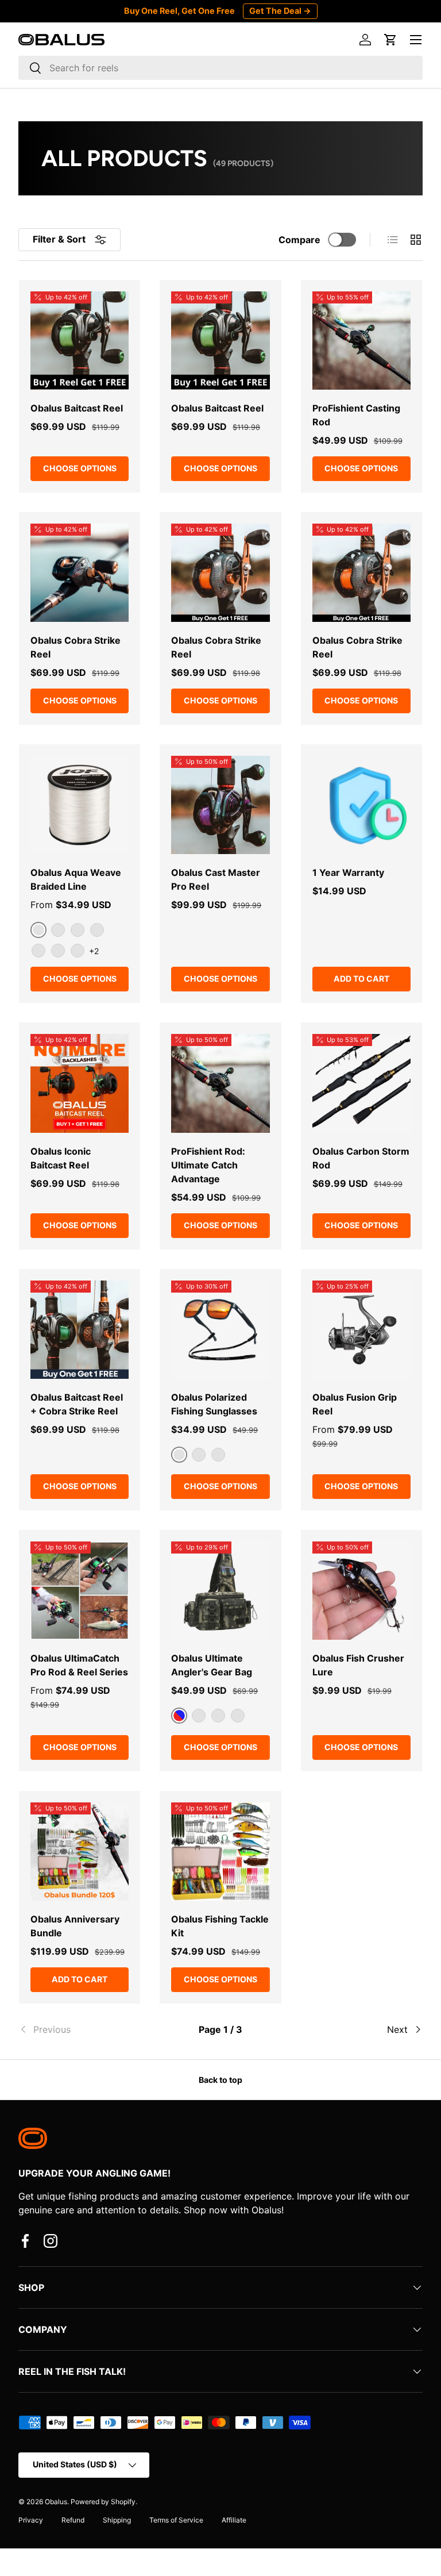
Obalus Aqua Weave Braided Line (76, 879)
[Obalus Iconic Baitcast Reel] (80, 1083)
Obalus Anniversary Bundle (75, 1926)
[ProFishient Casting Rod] (361, 341)
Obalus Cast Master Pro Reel (216, 879)
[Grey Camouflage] (218, 1716)
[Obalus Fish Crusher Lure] (361, 1591)
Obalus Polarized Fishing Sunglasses (214, 1404)
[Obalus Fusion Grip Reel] (361, 1330)
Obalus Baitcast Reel (77, 408)
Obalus (56, 2502)
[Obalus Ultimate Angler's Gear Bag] (220, 1591)
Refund (73, 2520)
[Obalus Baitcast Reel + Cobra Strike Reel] (80, 1330)
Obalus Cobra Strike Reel (76, 647)
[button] (390, 40)
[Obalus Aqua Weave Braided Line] (80, 805)
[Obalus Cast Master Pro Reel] (220, 805)
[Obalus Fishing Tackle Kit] (220, 1852)
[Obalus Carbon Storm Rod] (361, 1083)
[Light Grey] (78, 930)
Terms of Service (176, 2520)
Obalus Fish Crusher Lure (358, 1665)
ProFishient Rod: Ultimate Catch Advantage (208, 1165)
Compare (299, 240)
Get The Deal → (280, 11)
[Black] (58, 951)
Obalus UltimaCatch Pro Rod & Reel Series (79, 1665)
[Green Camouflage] (199, 1716)
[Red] (199, 1455)
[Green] (97, 930)
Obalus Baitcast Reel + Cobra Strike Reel (77, 1404)
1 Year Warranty (348, 872)
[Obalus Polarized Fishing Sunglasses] (220, 1330)
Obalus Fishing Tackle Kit (220, 1926)
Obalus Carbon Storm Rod (361, 1158)
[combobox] (220, 68)
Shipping (117, 2520)
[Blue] (38, 951)
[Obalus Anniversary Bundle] (80, 1852)
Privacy (31, 2520)
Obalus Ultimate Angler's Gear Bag (212, 1665)
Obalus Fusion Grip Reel (355, 1404)
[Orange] (78, 951)
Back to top (220, 2080)
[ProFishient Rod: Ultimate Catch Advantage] (220, 1083)
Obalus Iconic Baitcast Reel (61, 1158)
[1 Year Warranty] (361, 805)
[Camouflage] (238, 1716)
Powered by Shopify (103, 2502)
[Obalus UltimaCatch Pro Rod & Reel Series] (80, 1591)
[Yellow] (58, 930)
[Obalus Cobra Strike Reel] (80, 573)
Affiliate (234, 2520)
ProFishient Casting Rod (356, 415)
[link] (86, 2029)
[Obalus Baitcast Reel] (80, 341)
